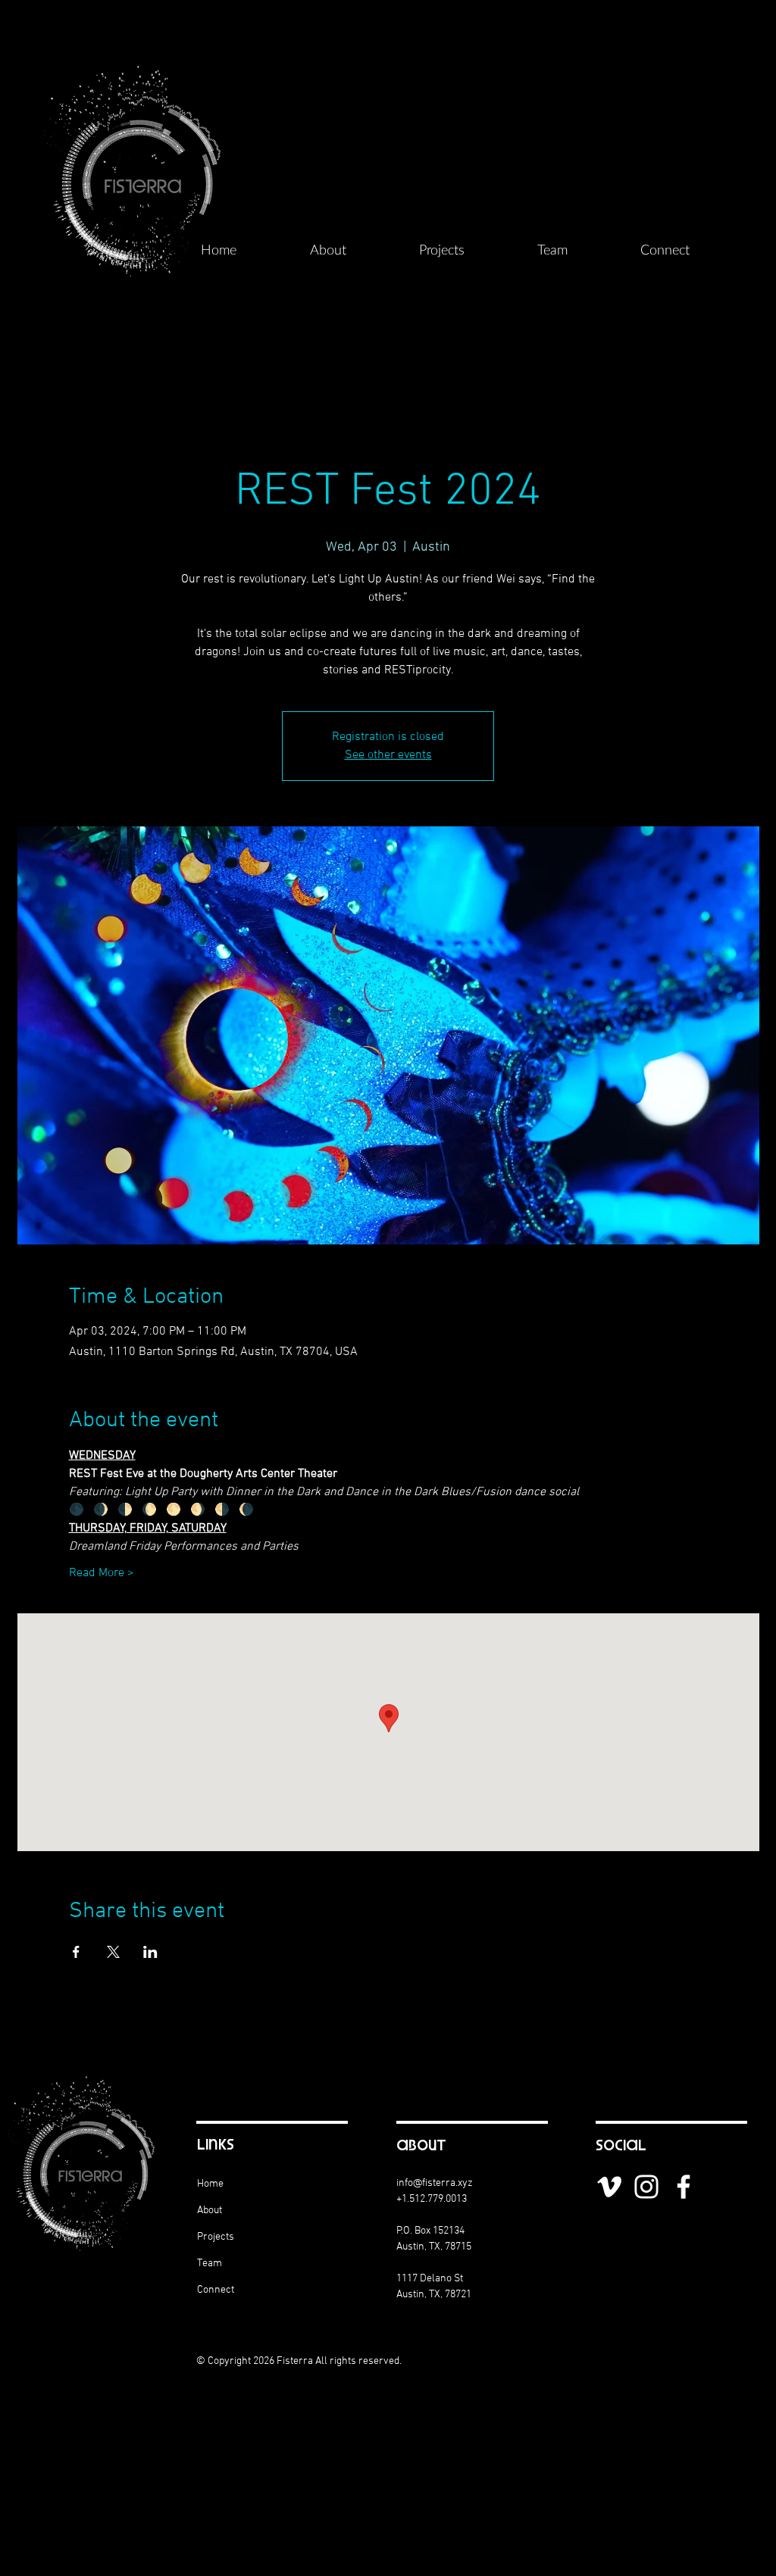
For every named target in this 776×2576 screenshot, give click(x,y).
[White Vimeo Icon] (609, 2187)
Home (210, 2184)
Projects (216, 2237)
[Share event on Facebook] (76, 1952)
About (210, 2211)
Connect (216, 2290)
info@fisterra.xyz (435, 2183)
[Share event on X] (113, 1952)
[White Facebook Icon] (684, 2187)
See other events (388, 755)
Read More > (102, 1573)
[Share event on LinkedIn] (150, 1952)
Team (210, 2264)
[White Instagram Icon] (646, 2187)
